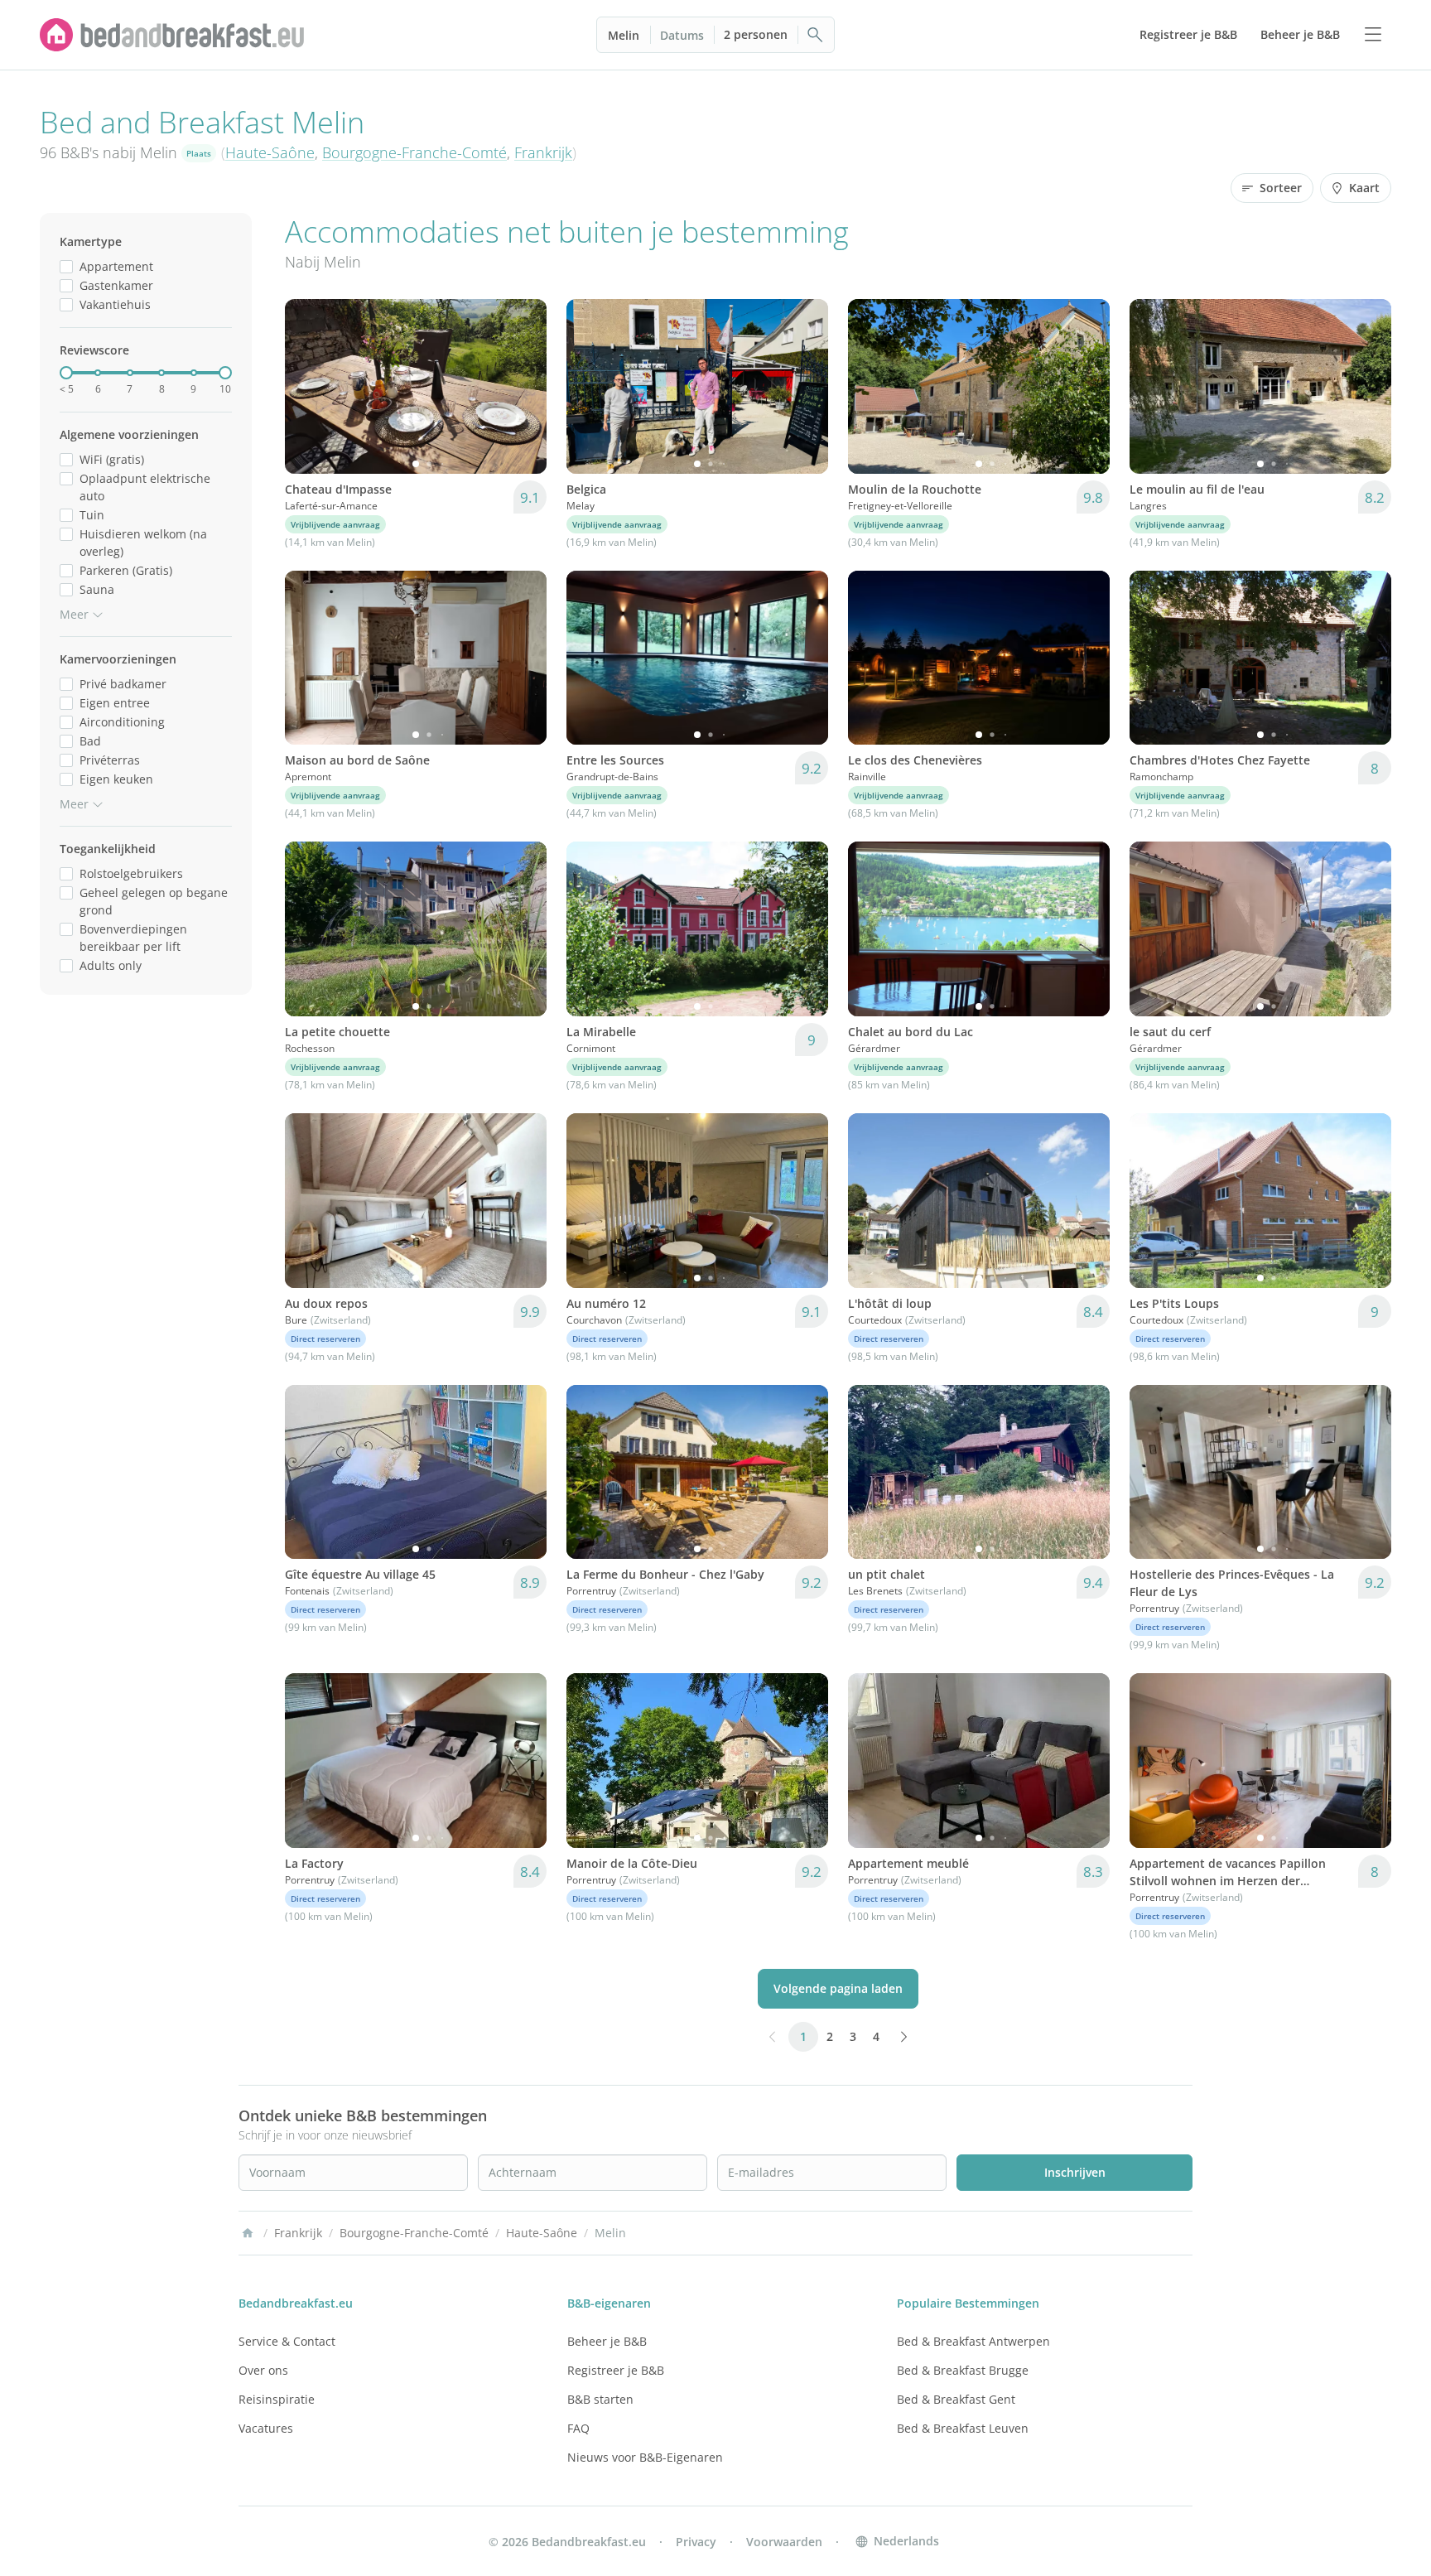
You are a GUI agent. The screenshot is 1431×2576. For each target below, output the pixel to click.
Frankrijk (543, 152)
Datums (682, 35)
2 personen (756, 34)
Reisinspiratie (277, 2399)
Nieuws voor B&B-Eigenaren (645, 2457)
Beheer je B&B (607, 2341)
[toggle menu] (1373, 35)
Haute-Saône (270, 152)
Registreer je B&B (616, 2370)
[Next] (523, 386)
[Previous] (308, 386)
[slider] (66, 373)
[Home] (248, 2233)
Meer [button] (74, 614)
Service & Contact (287, 2341)
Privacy (696, 2542)
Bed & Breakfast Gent (956, 2399)
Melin (624, 35)
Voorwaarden (784, 2542)
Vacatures (266, 2428)
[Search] (816, 35)
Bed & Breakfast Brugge (963, 2370)
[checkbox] (66, 266)
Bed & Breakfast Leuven (963, 2428)
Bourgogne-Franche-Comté (414, 152)
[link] (172, 35)
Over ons (263, 2370)
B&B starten (600, 2399)
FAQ (578, 2428)
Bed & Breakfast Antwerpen (973, 2341)
